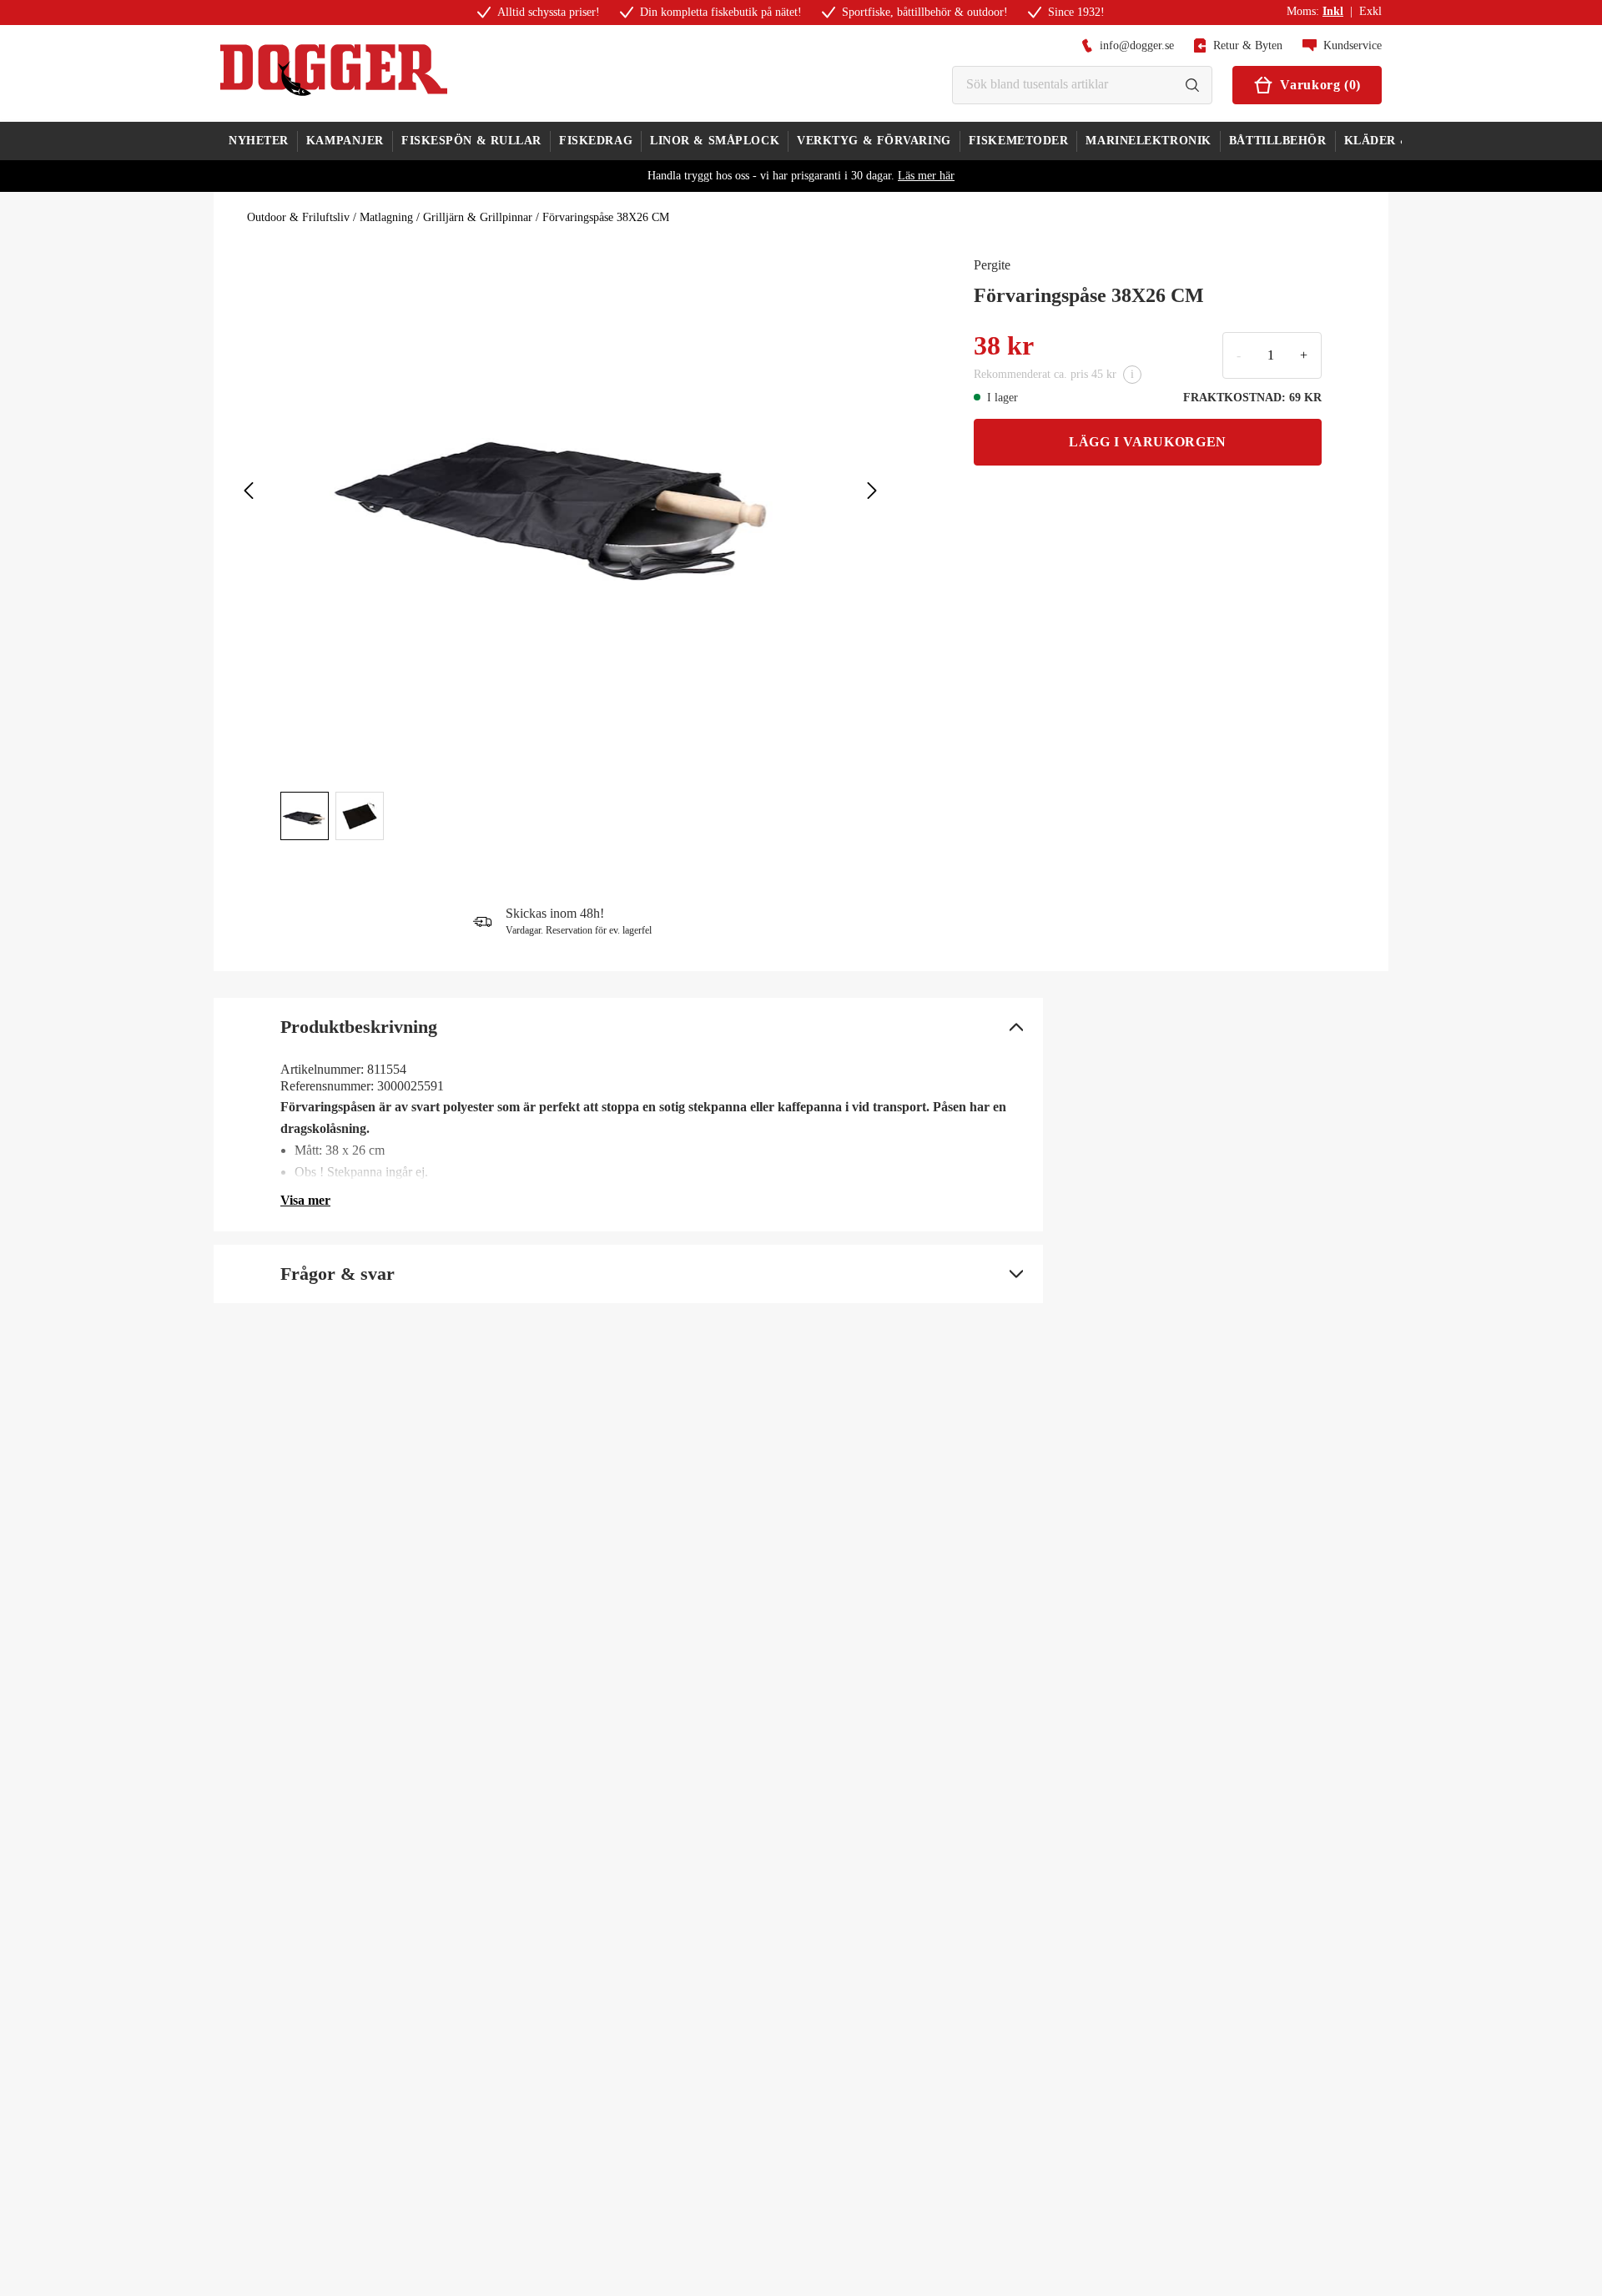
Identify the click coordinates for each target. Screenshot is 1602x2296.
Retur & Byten (1248, 45)
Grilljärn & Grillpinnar (478, 217)
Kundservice (1353, 45)
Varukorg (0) (1320, 85)
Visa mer (305, 1200)
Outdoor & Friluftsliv (298, 217)
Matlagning (386, 217)
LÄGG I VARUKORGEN (1148, 442)
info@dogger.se (1137, 45)
